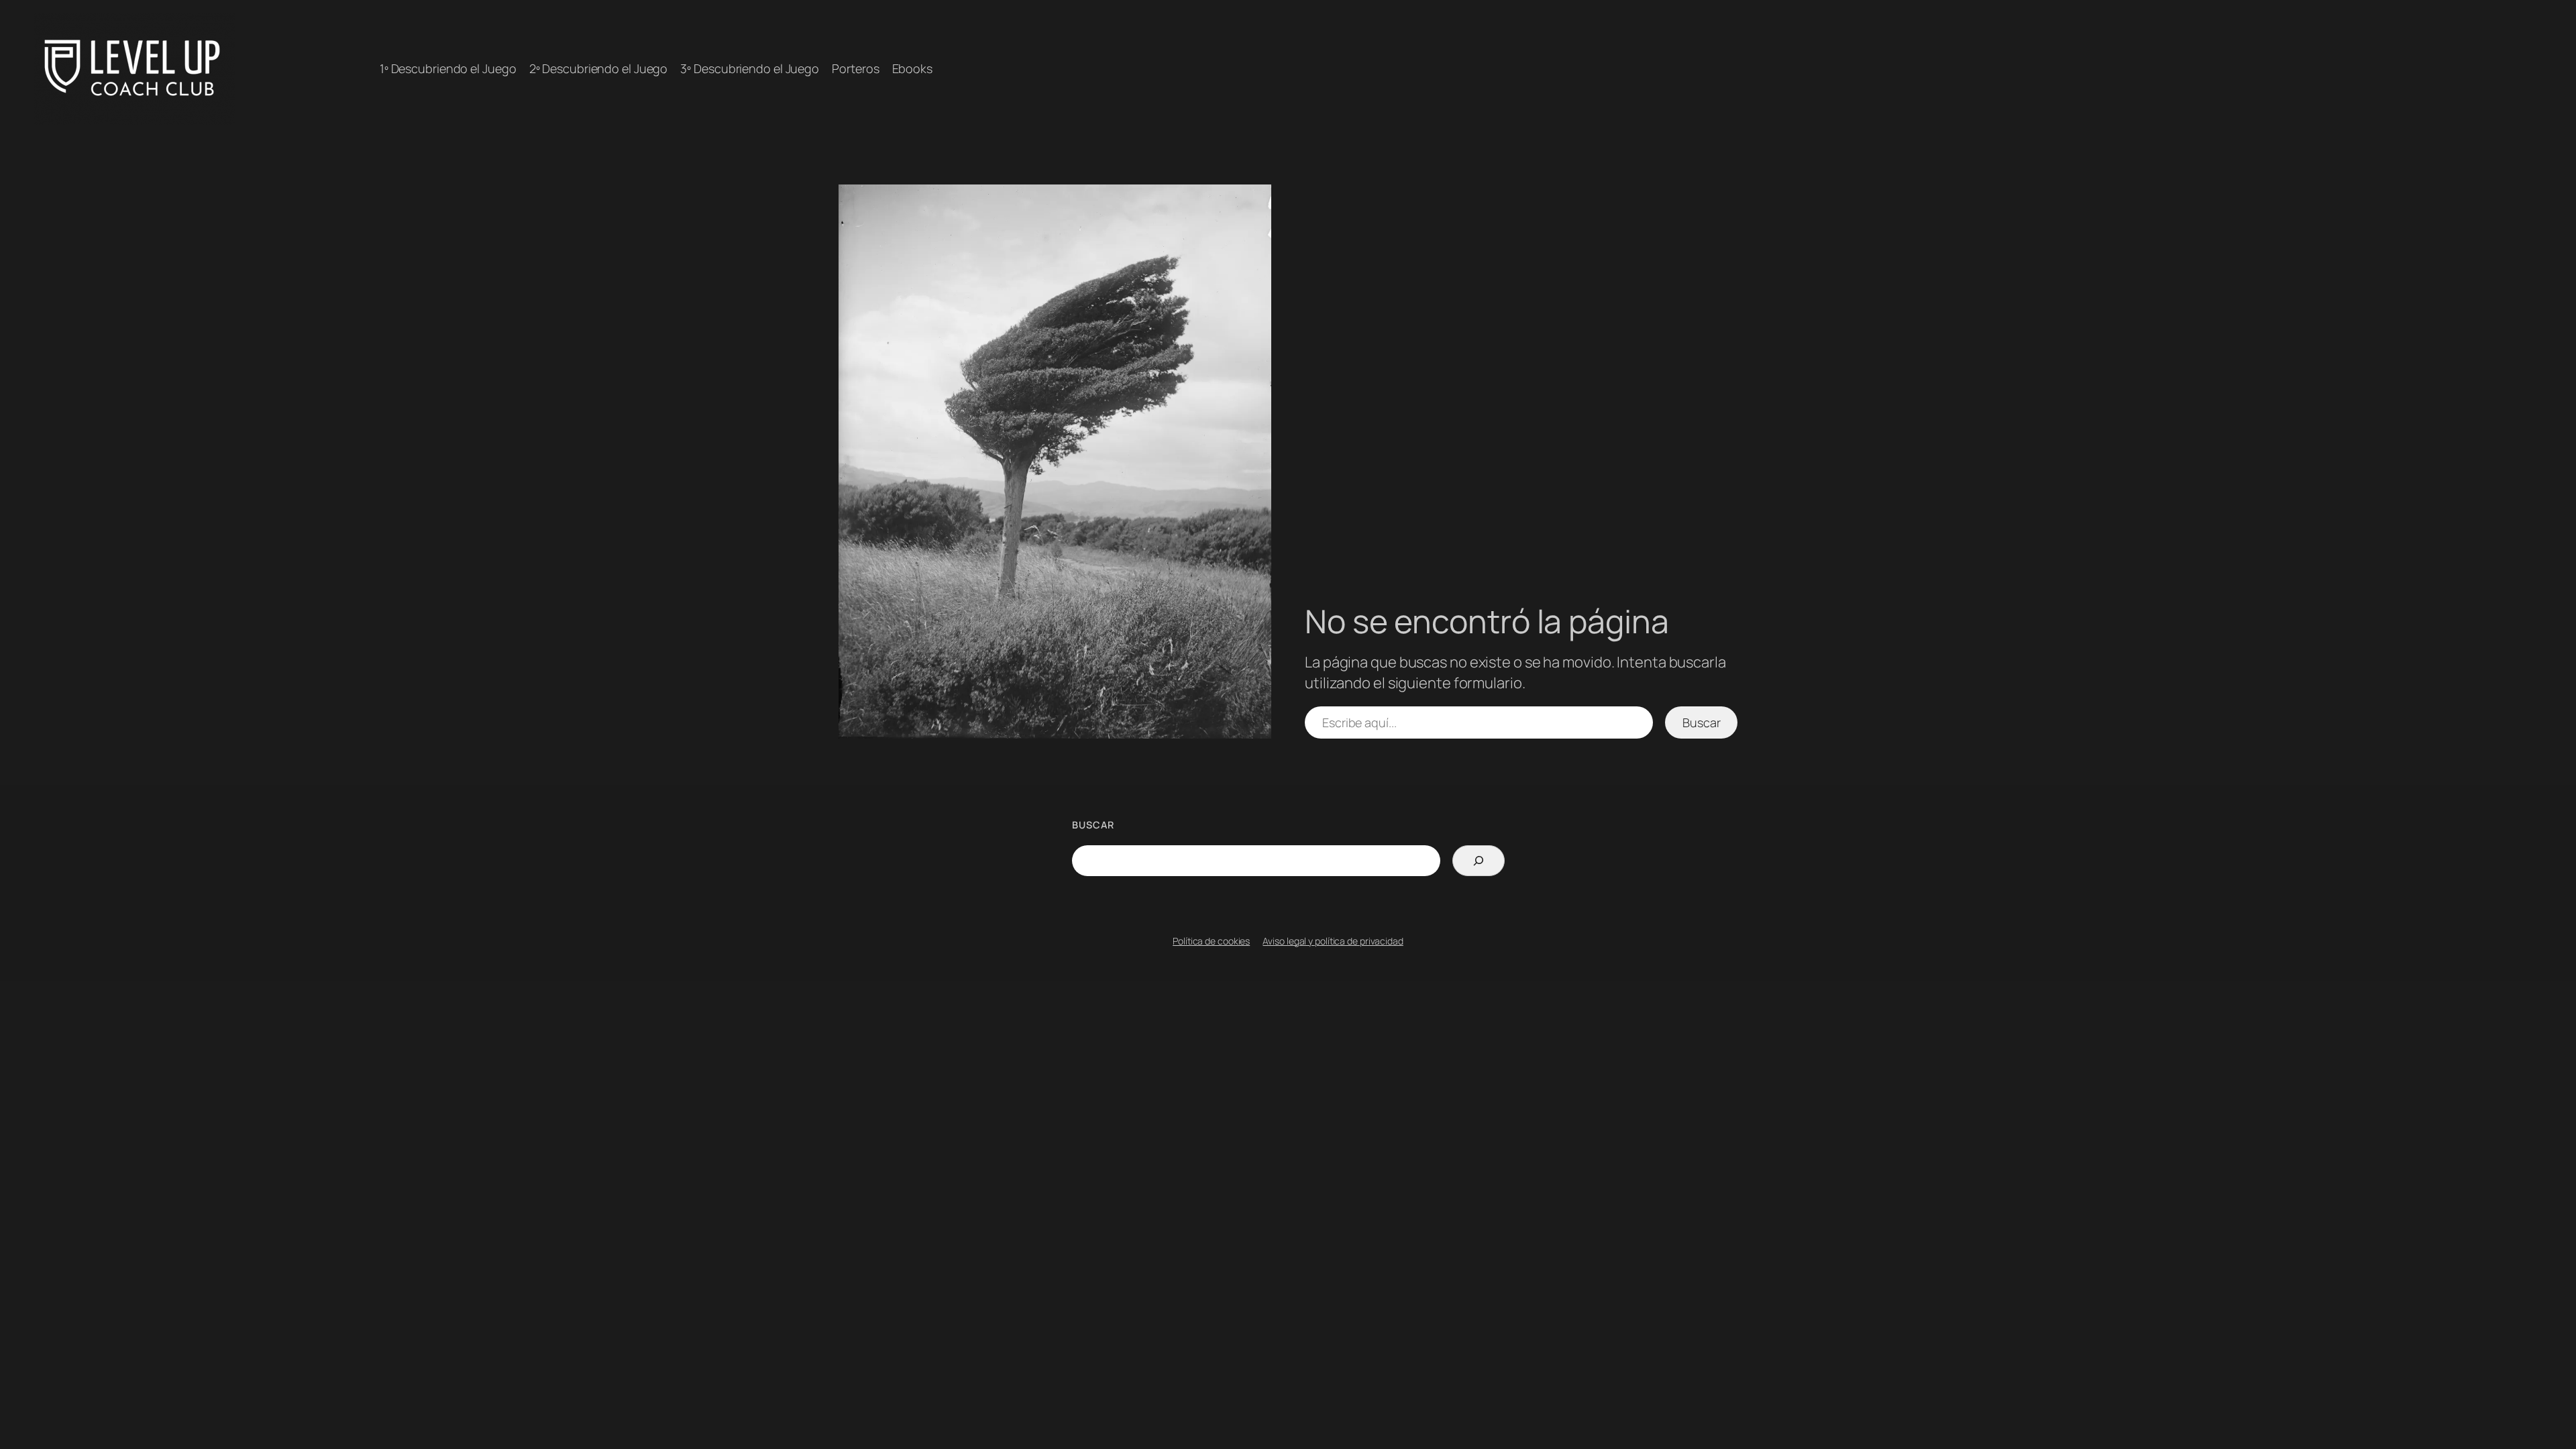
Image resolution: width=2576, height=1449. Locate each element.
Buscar (1701, 722)
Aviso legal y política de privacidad (1333, 941)
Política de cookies (1211, 941)
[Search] (1478, 861)
